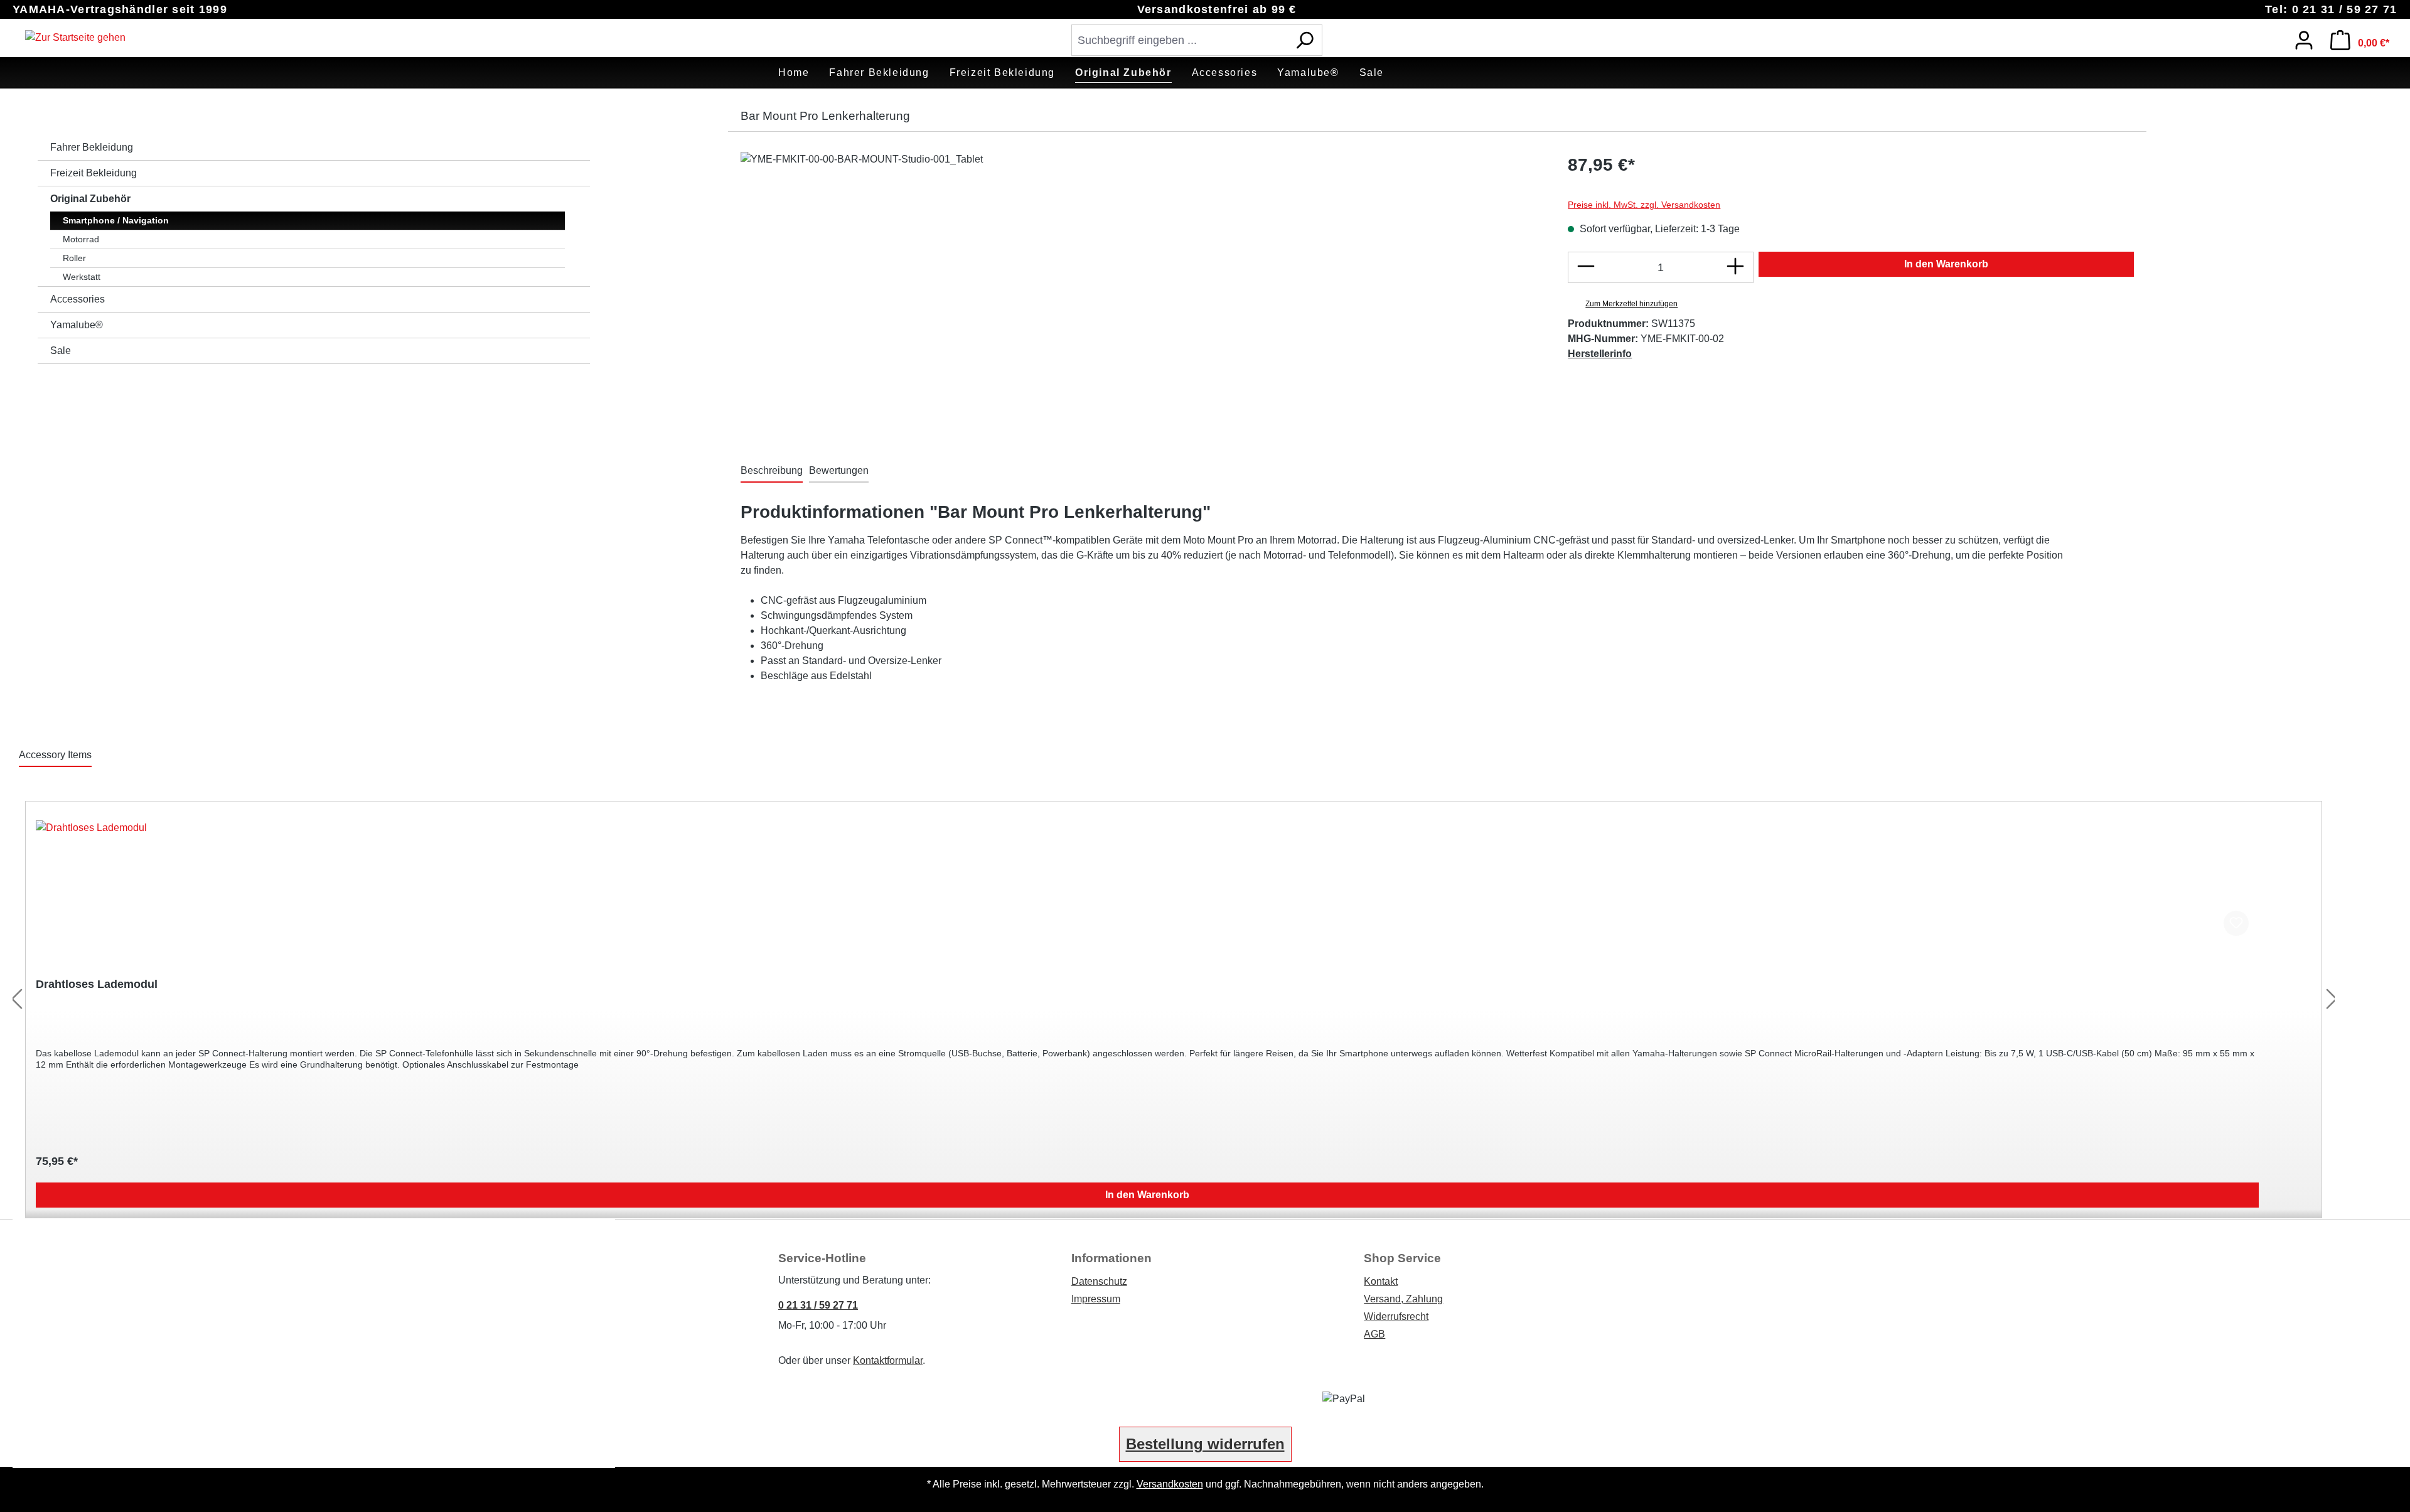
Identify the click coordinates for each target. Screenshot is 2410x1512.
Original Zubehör (90, 199)
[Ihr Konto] (2304, 40)
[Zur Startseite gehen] (75, 38)
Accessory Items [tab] (55, 755)
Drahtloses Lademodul (97, 984)
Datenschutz (1099, 1281)
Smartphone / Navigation (116, 220)
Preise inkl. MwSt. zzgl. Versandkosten (1644, 205)
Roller (74, 258)
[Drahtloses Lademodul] (1147, 883)
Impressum (1096, 1299)
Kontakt (1381, 1281)
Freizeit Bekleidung (94, 173)
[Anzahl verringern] (1586, 267)
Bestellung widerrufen (1205, 1444)
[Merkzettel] (2271, 37)
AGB (1374, 1334)
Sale (61, 351)
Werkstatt (82, 277)
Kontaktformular (888, 1360)
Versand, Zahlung (1403, 1299)
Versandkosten (1170, 1484)
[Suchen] (1304, 40)
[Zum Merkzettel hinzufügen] (2236, 923)
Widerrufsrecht (1396, 1316)
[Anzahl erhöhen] (1736, 267)
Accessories (78, 299)
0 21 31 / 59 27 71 (818, 1305)
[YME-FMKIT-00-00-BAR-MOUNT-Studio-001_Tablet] (1141, 287)
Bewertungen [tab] (839, 470)
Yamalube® (77, 325)
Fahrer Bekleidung (92, 147)
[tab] (772, 471)
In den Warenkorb (1946, 264)
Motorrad (81, 239)
